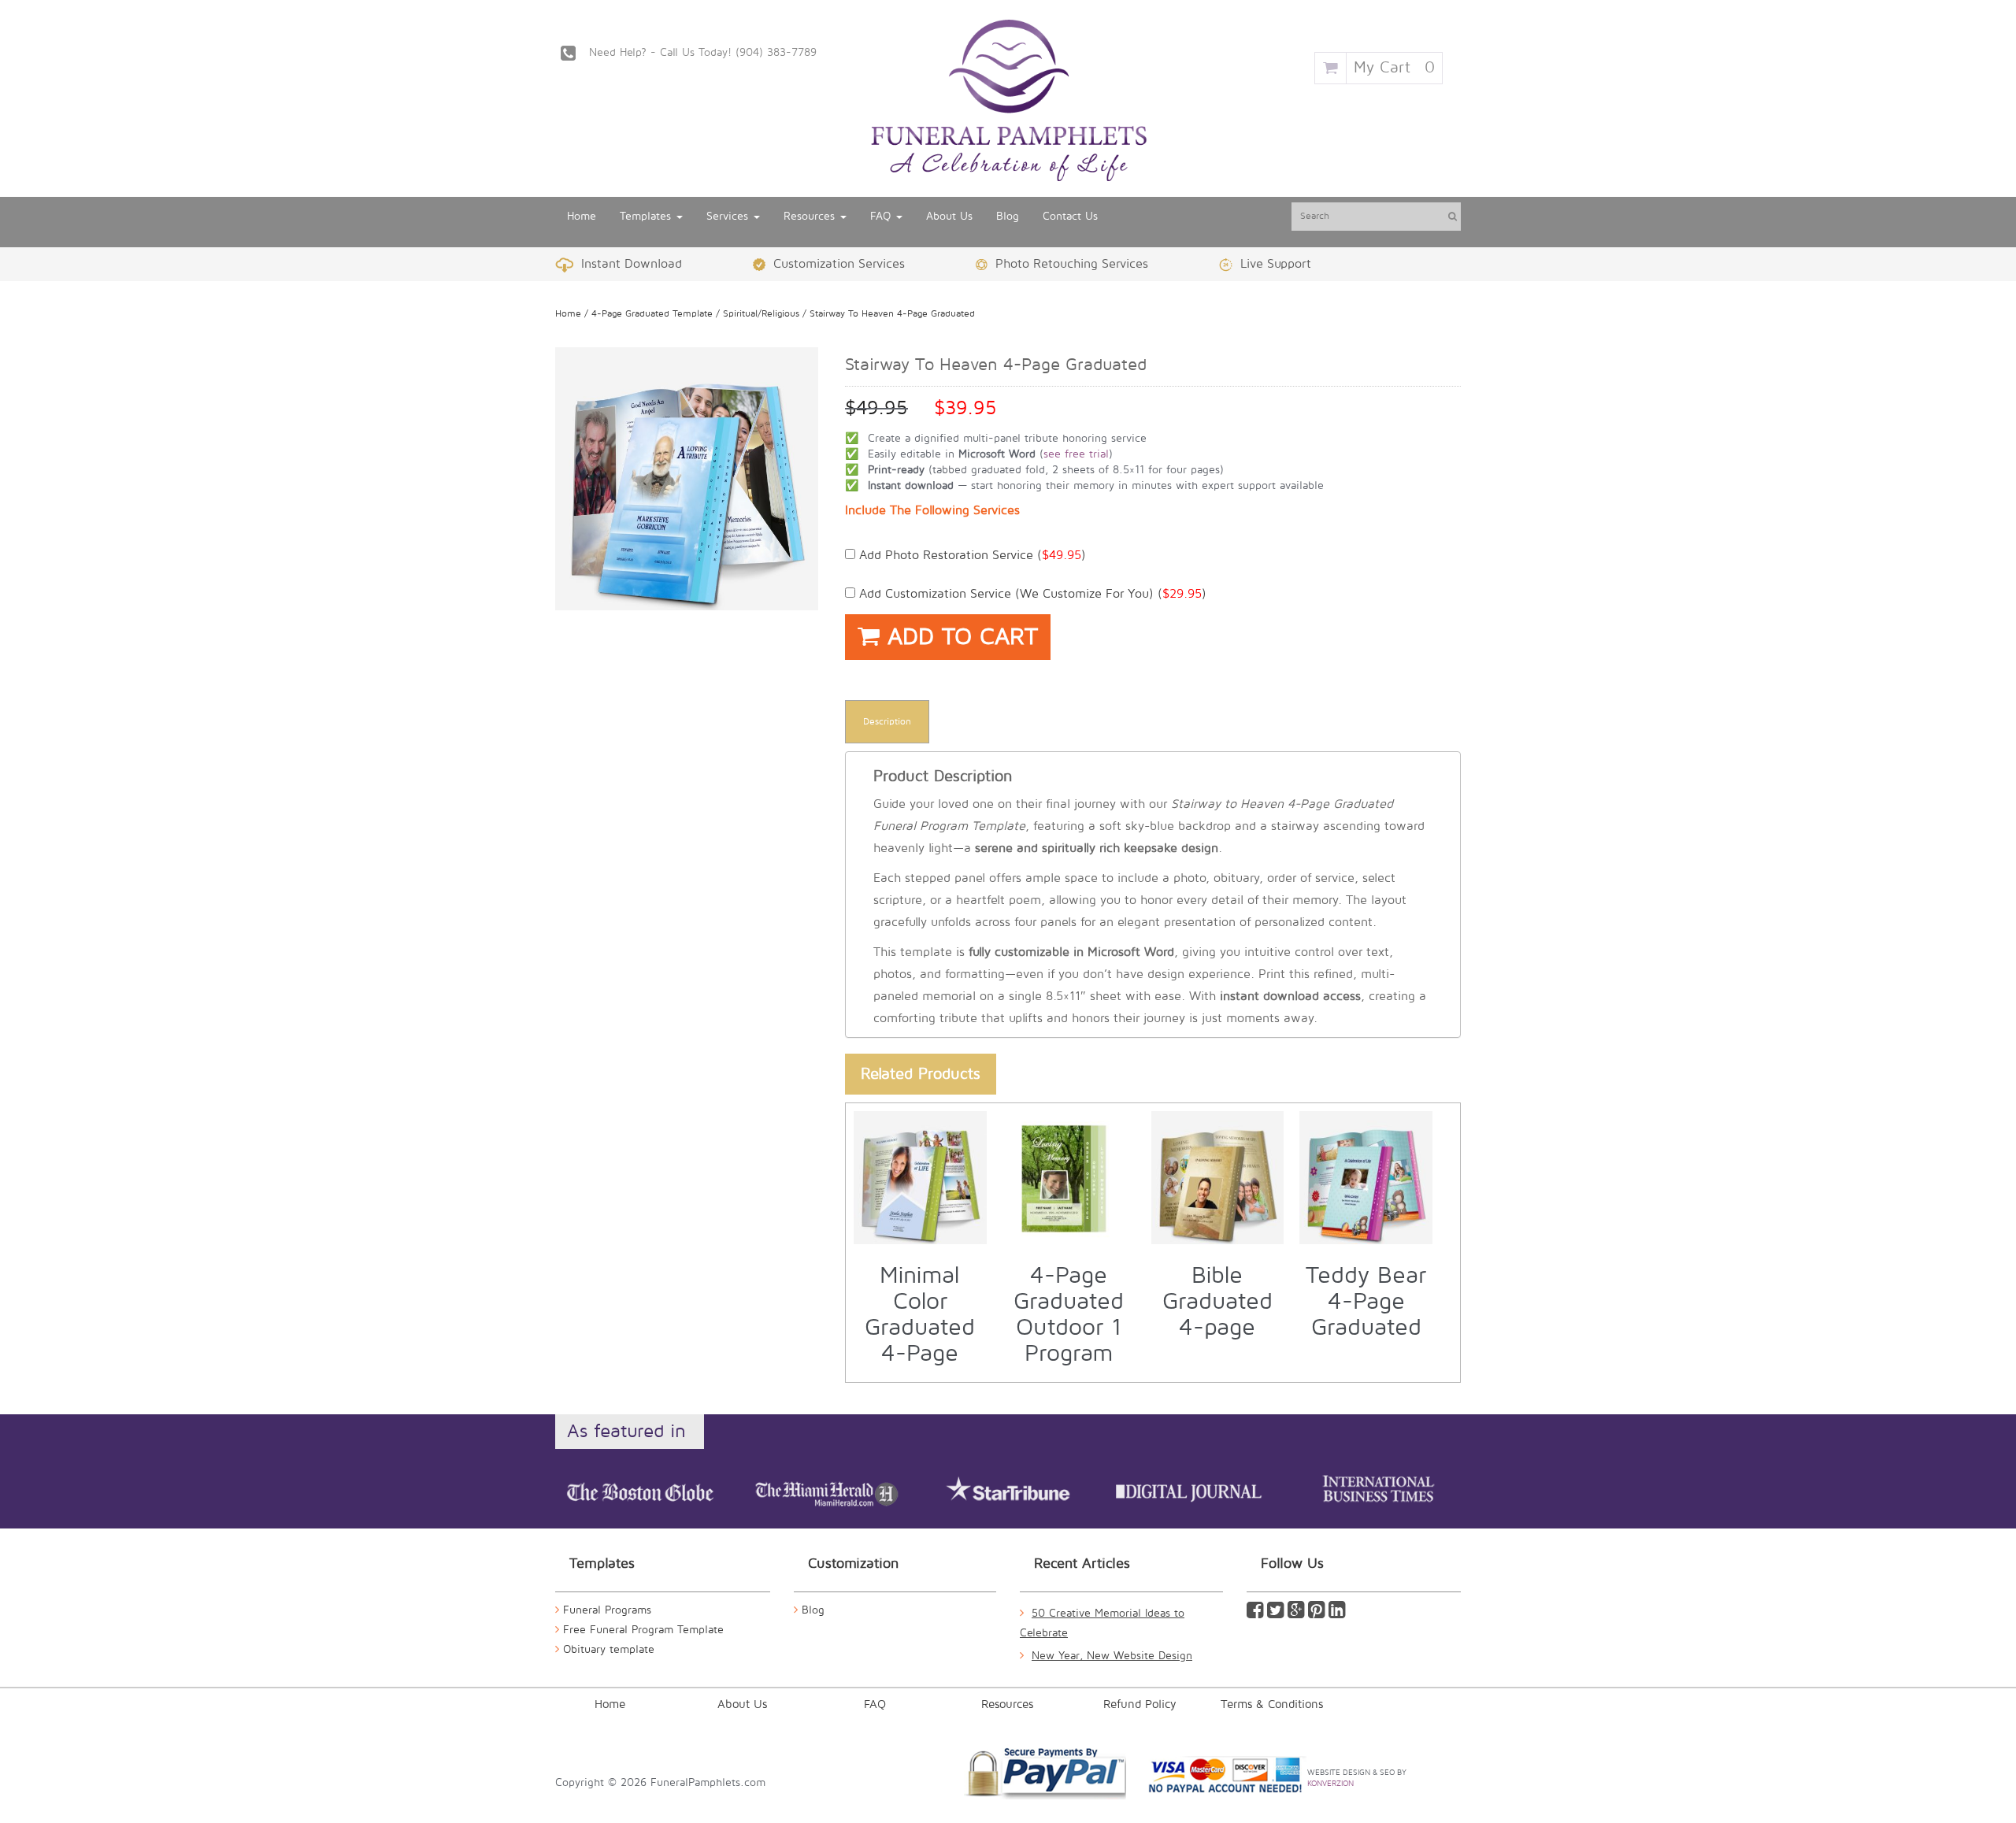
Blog (1008, 216)
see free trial (1076, 454)
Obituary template (609, 1649)
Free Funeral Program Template (643, 1630)
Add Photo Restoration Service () (971, 555)
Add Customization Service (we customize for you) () (1031, 594)
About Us (949, 216)
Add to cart (959, 637)
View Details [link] (929, 1129)
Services (729, 216)
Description (887, 722)
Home (582, 216)
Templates (647, 216)
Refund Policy (1140, 1704)
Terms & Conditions (1272, 1704)
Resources (811, 216)
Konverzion (1330, 1783)
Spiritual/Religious (761, 314)
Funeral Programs (607, 1610)
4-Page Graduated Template (652, 314)
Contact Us (1070, 216)
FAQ (882, 216)
